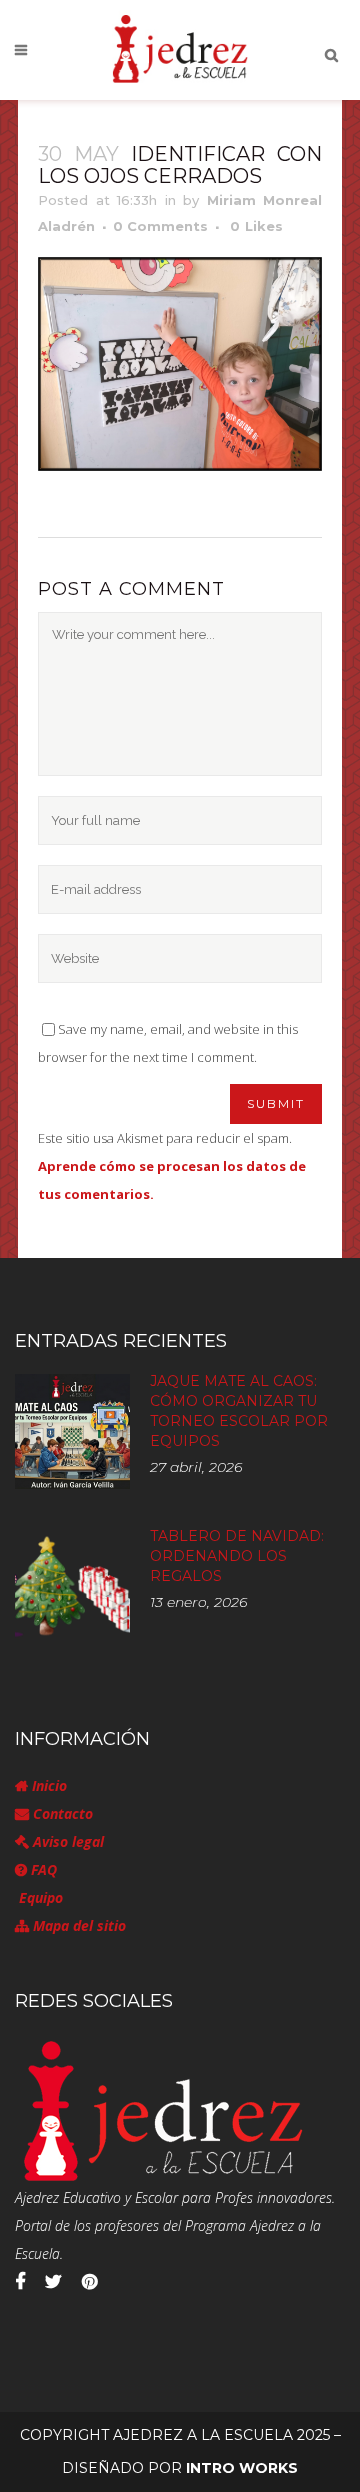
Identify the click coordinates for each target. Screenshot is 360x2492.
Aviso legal (66, 1841)
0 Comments (160, 226)
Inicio (47, 1785)
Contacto (61, 1813)
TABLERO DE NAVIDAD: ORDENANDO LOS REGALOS (237, 1556)
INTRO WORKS (242, 2468)
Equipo (39, 1897)
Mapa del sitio (77, 1925)
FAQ (42, 1869)
